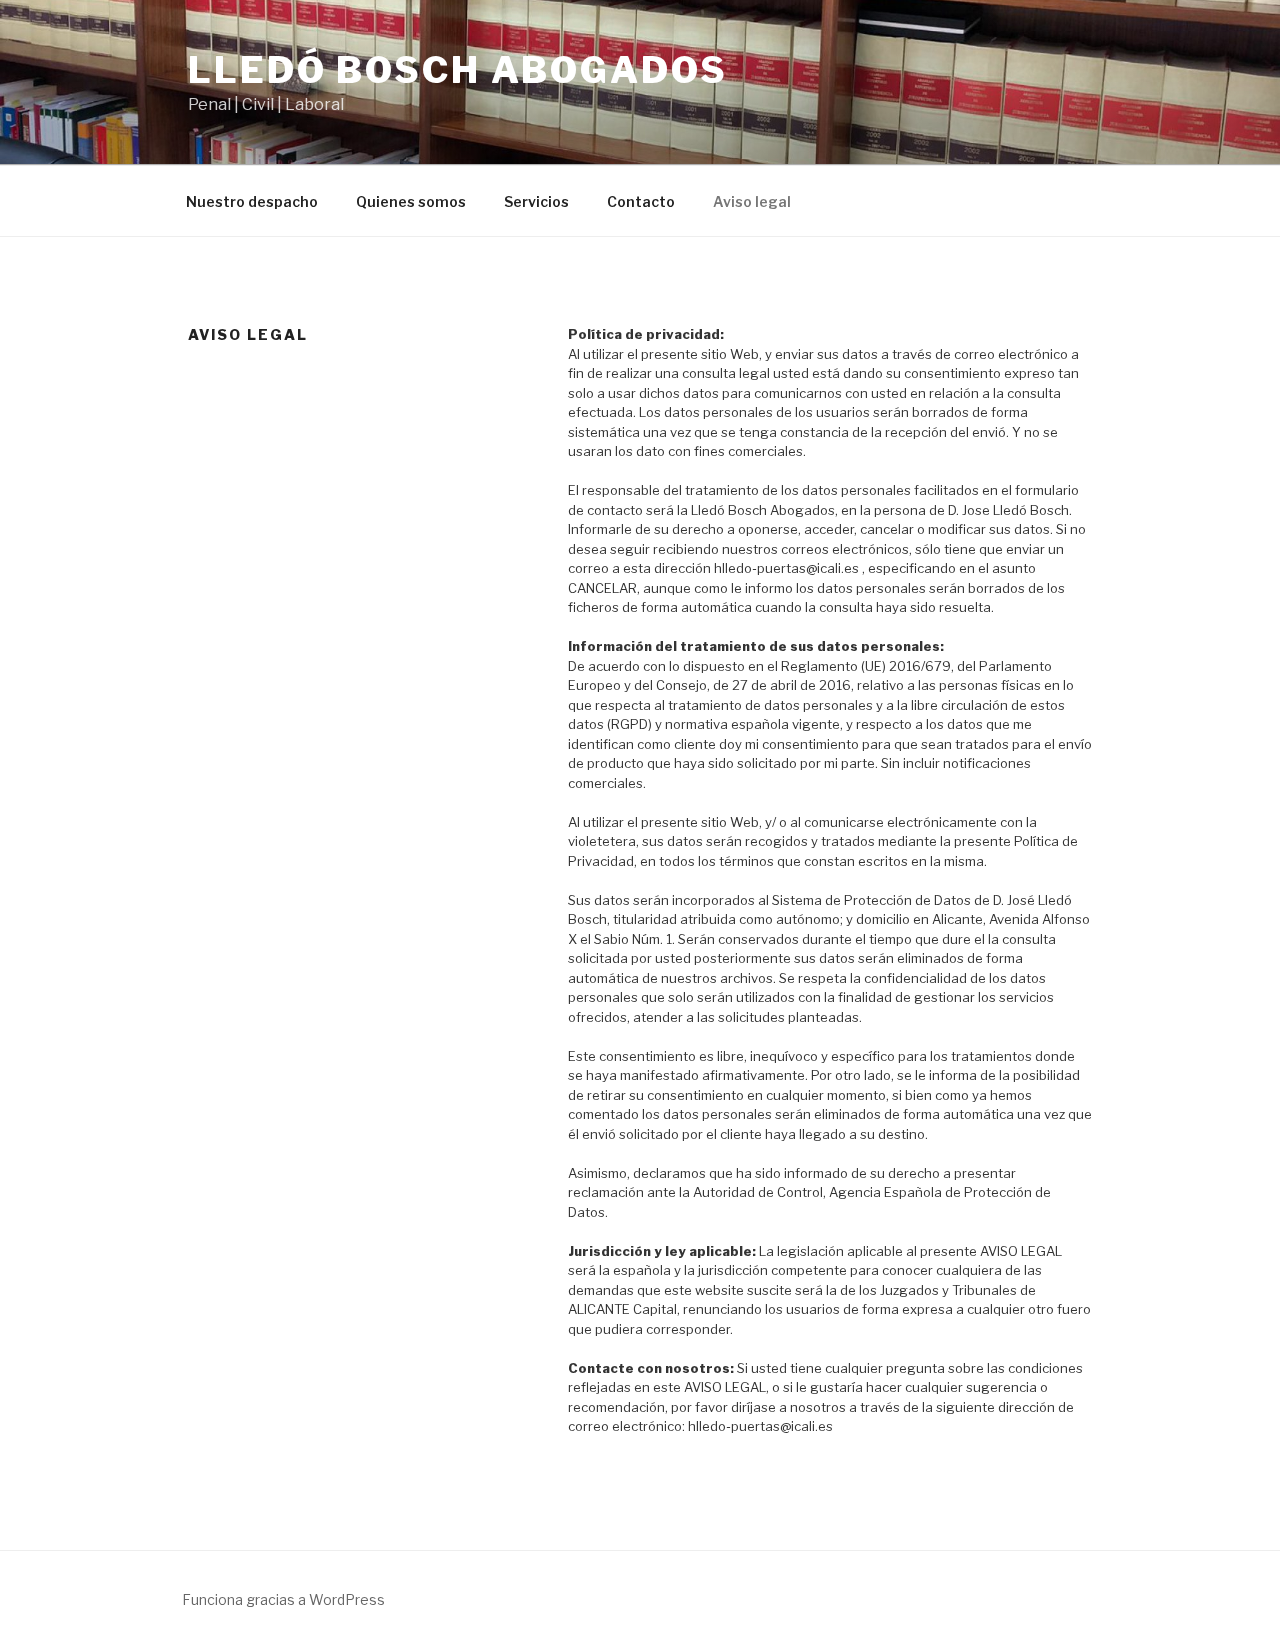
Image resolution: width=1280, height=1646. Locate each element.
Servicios (536, 201)
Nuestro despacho (252, 201)
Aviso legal (752, 201)
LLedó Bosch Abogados (458, 70)
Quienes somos (411, 201)
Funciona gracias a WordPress (283, 1599)
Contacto (641, 201)
